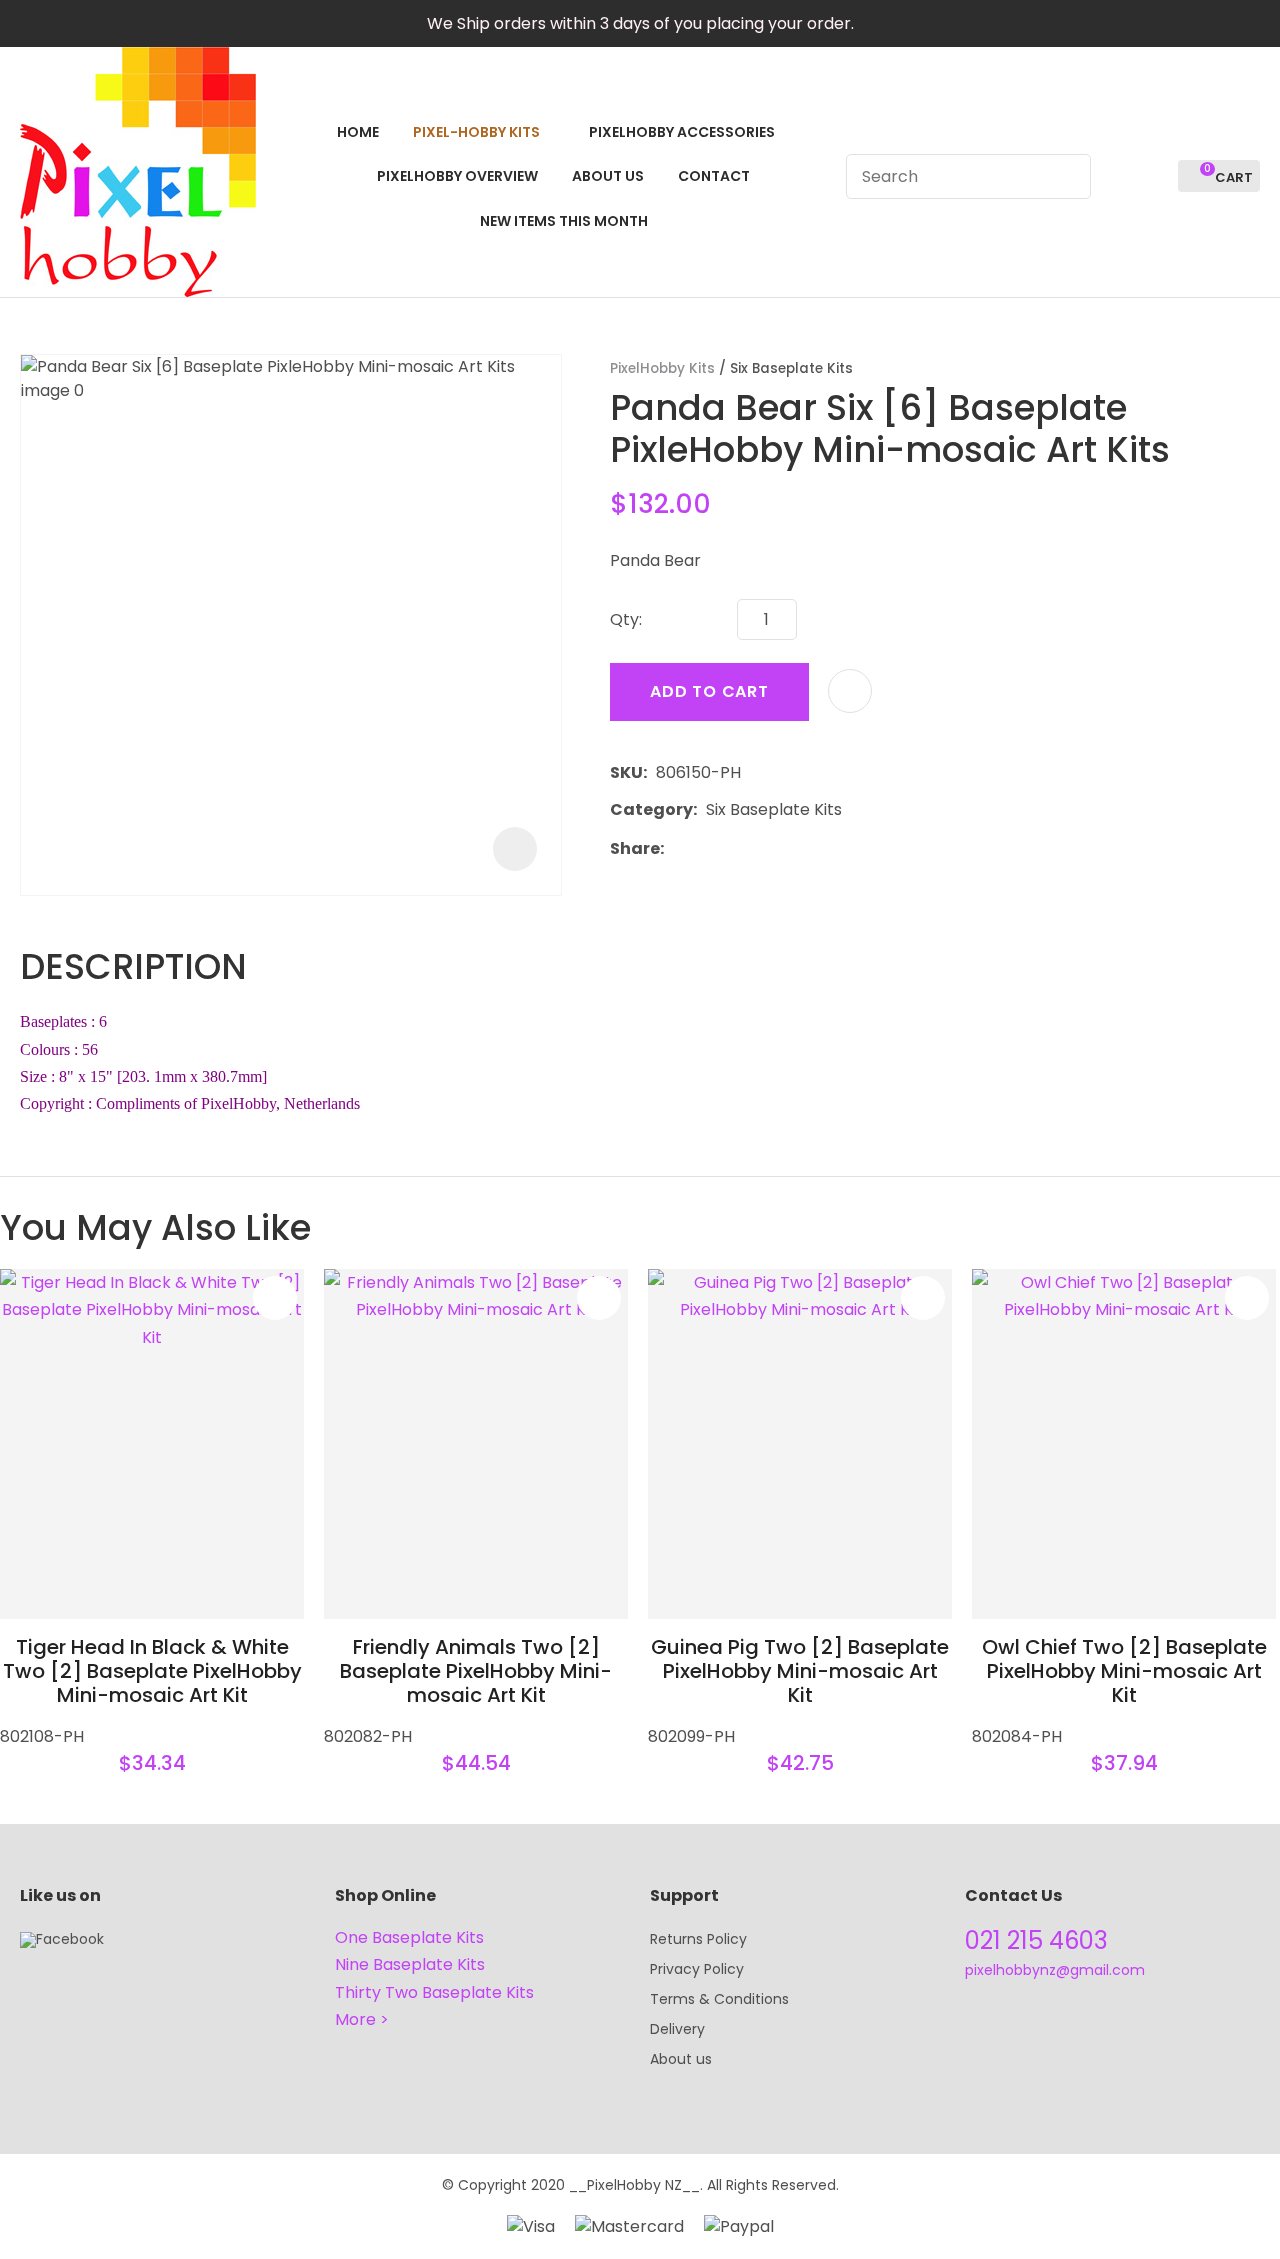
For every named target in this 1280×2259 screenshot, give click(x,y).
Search (1067, 176)
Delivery (677, 2029)
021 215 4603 (1036, 1940)
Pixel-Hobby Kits (476, 132)
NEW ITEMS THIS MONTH (564, 221)
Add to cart (709, 691)
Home (358, 132)
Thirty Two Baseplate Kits (434, 1992)
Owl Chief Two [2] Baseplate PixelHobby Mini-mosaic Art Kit (1124, 1671)
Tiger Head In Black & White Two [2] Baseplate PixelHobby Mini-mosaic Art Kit (152, 1671)
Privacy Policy (697, 1969)
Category (651, 809)
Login (1117, 176)
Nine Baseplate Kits (410, 1964)
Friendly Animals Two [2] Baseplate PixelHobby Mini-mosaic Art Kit (476, 1671)
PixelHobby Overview (457, 176)
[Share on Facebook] (676, 848)
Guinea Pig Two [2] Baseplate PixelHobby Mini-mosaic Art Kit (800, 1671)
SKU (626, 772)
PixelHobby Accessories (682, 132)
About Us (608, 176)
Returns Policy (698, 1939)
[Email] (734, 848)
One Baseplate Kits (409, 1937)
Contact (714, 176)
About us (681, 2059)
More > (362, 2019)
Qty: (626, 619)
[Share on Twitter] (703, 848)
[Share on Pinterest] (765, 848)
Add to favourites (275, 1298)
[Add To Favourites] (850, 691)
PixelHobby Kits (662, 368)
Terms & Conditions (719, 1999)
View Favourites (1154, 176)
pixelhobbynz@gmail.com (1055, 1970)
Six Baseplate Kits (791, 368)
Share (635, 848)
